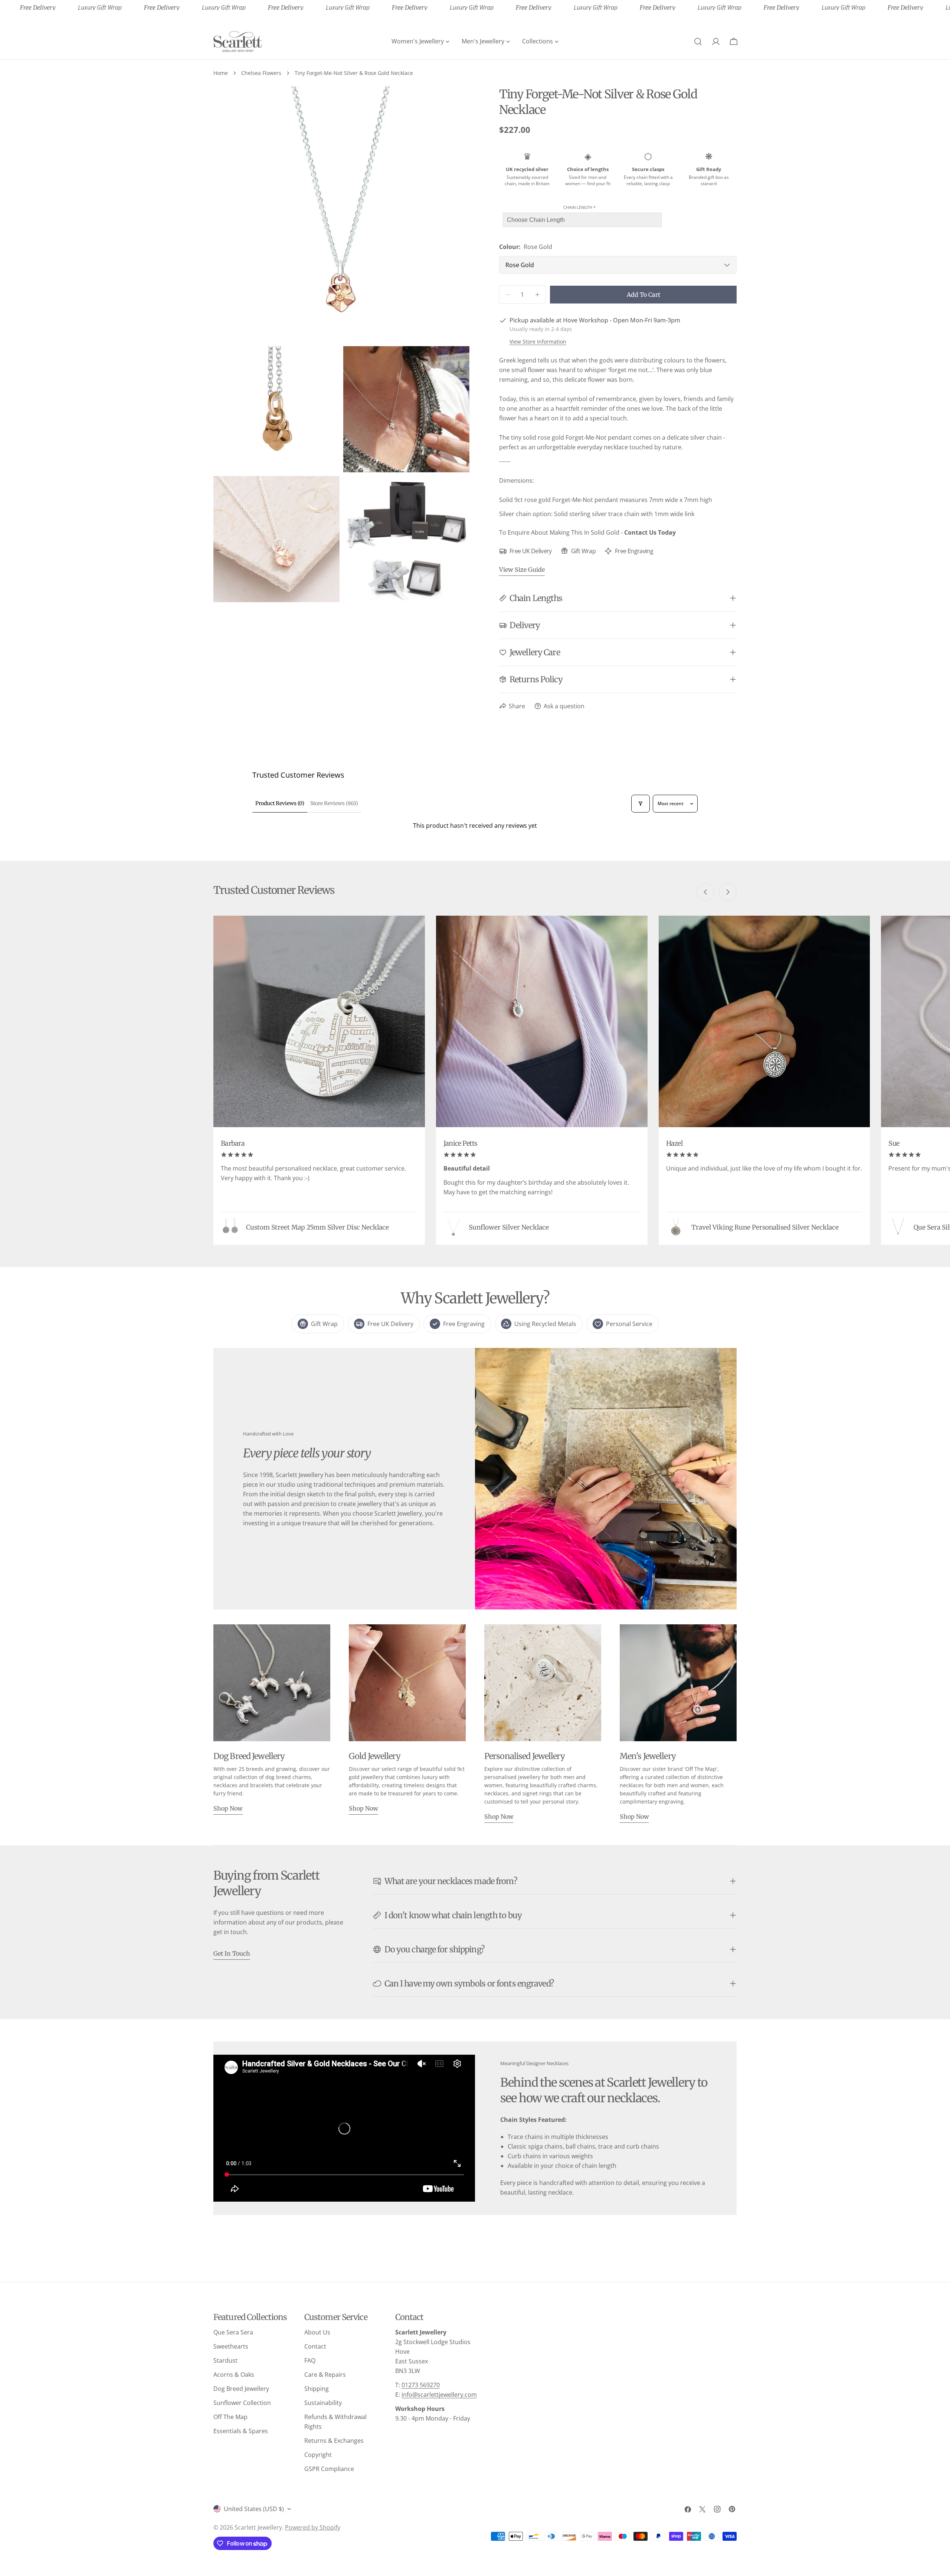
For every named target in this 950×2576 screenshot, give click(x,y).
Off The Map (230, 2417)
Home (221, 73)
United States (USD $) (254, 2509)
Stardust (225, 2360)
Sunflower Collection (242, 2403)
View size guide (522, 570)
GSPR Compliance (329, 2469)
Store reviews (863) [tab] (334, 803)
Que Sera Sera (233, 2332)
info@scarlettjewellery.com (439, 2395)
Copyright (318, 2455)
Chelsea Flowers (261, 73)
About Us (317, 2332)
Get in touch (232, 1953)
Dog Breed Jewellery (241, 2389)
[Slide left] (705, 892)
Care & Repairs (325, 2375)
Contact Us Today (650, 532)
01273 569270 (421, 2385)
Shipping (317, 2389)
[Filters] (641, 804)
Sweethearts (231, 2346)
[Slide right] (728, 892)
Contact (315, 2346)
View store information (538, 342)
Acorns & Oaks (234, 2375)
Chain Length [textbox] (579, 207)
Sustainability (323, 2403)
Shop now (228, 1808)
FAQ (310, 2360)
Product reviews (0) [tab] (280, 803)
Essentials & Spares (241, 2431)
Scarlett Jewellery (258, 2527)
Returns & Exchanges (334, 2441)
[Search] (698, 42)
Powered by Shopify (313, 2527)
